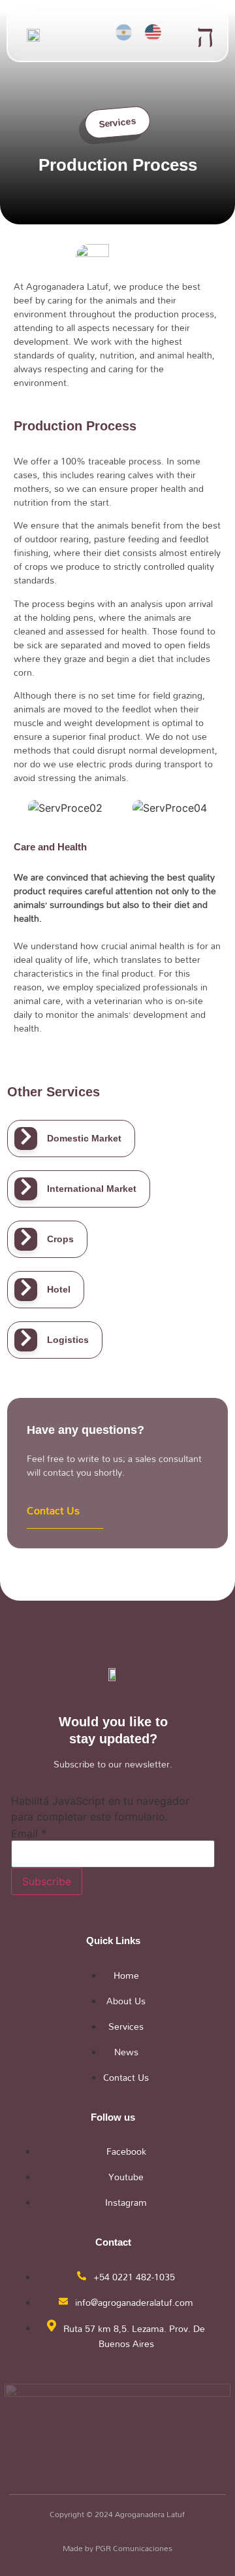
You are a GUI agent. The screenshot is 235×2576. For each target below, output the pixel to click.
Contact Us (53, 1510)
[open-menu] (206, 36)
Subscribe (47, 1881)
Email (29, 1834)
